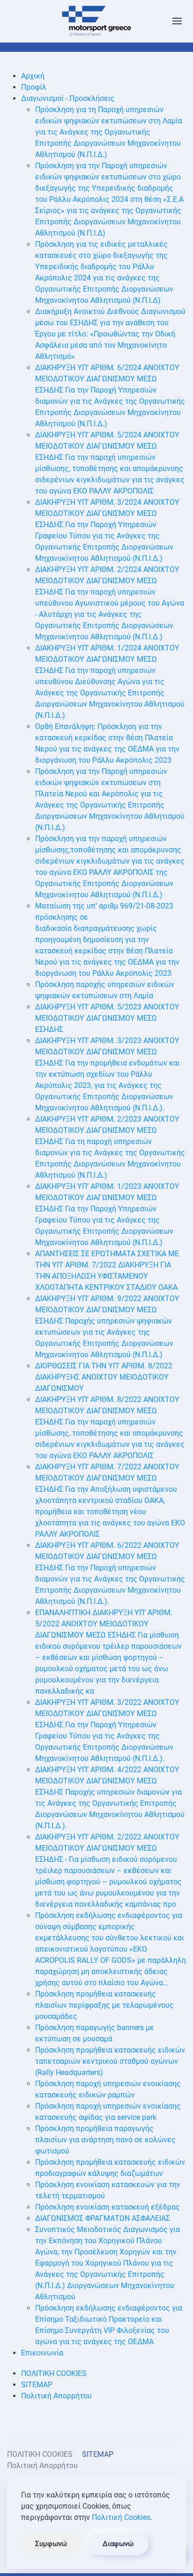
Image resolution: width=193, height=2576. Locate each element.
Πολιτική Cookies (121, 2517)
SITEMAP (37, 2385)
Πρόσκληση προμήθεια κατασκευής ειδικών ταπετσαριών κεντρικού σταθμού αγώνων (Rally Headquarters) (110, 2061)
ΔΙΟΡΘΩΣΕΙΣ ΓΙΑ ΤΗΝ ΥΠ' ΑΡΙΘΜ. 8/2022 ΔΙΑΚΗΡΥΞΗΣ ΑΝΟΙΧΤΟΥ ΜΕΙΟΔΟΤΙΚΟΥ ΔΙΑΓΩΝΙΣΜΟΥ (104, 1377)
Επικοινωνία (42, 2353)
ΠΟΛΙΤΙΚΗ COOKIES (54, 2373)
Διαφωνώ (118, 2544)
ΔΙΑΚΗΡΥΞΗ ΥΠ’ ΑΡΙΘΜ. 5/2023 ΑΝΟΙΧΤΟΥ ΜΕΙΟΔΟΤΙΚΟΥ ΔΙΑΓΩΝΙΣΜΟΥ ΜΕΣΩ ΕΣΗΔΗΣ (107, 1018)
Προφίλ (34, 87)
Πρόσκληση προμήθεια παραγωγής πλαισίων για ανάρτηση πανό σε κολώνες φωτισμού (105, 2140)
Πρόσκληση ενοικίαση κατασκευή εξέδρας (108, 2207)
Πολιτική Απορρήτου (56, 2396)
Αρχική (33, 76)
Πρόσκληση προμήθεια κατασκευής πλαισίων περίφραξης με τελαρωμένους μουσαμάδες (104, 2005)
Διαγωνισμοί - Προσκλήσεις (68, 98)
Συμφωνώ (51, 2544)
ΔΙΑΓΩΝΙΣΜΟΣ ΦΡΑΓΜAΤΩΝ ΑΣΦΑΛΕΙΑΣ (103, 2218)
